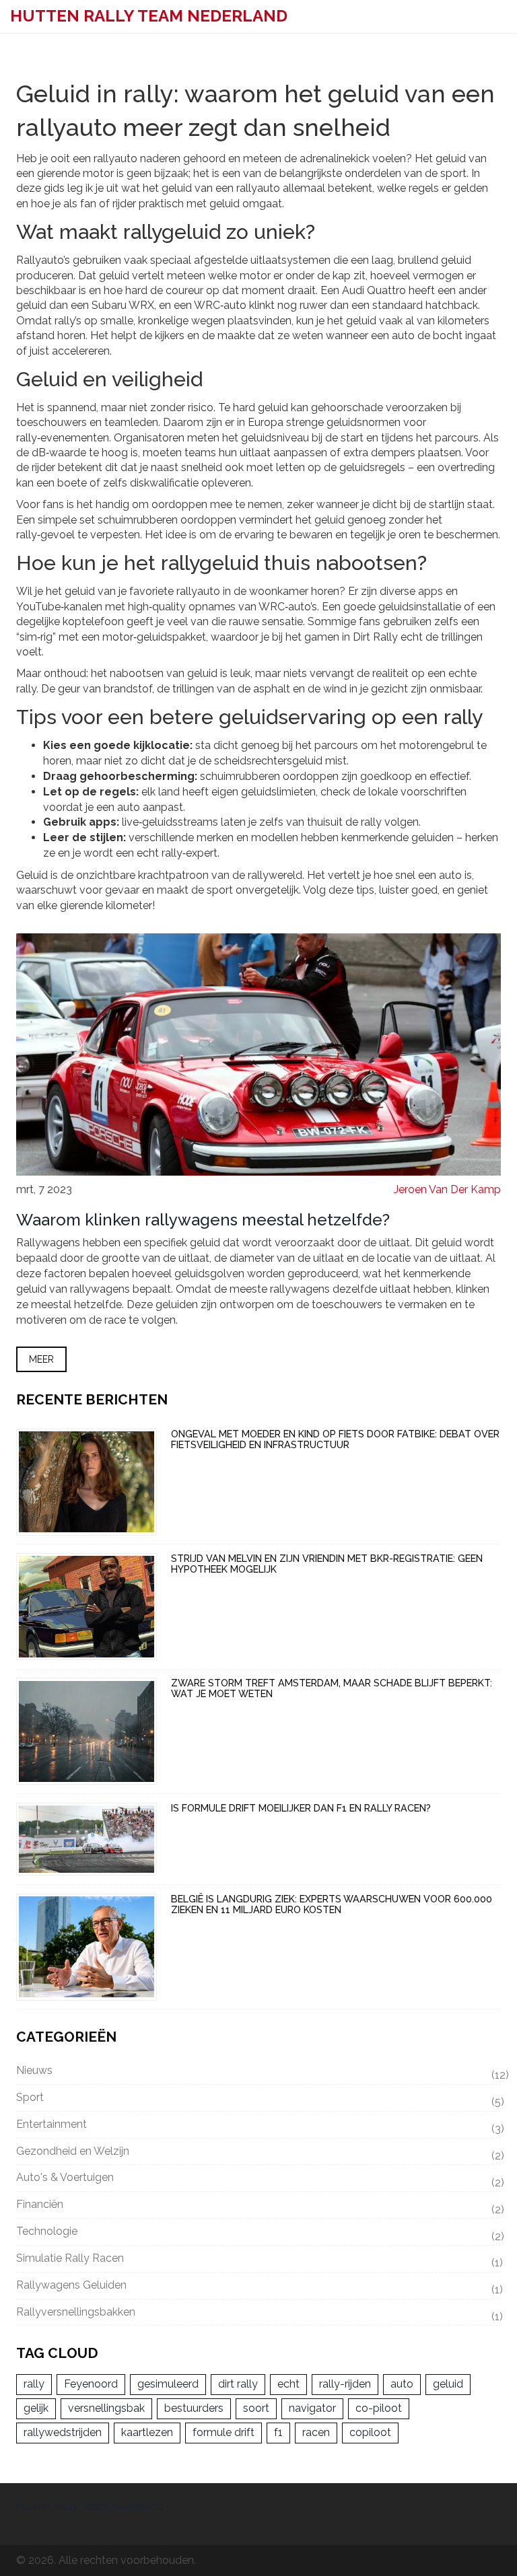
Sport (258, 2100)
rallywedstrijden (63, 2432)
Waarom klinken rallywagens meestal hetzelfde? (203, 1220)
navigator (312, 2408)
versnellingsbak (106, 2408)
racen (316, 2432)
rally (34, 2384)
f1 (278, 2432)
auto (402, 2384)
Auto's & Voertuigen (258, 2180)
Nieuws (258, 2073)
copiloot (370, 2432)
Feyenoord (91, 2384)
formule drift (223, 2432)
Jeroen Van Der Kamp (447, 1189)
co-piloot (379, 2408)
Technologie (258, 2233)
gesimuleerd (168, 2384)
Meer (41, 1359)
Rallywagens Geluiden (258, 2287)
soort (256, 2408)
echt (288, 2384)
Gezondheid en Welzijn (258, 2153)
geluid (448, 2384)
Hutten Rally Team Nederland (149, 16)
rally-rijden (345, 2384)
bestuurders (194, 2408)
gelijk (36, 2408)
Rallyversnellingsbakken (258, 2314)
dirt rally (238, 2384)
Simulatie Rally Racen (258, 2260)
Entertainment (258, 2126)
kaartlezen (147, 2432)
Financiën (258, 2207)
